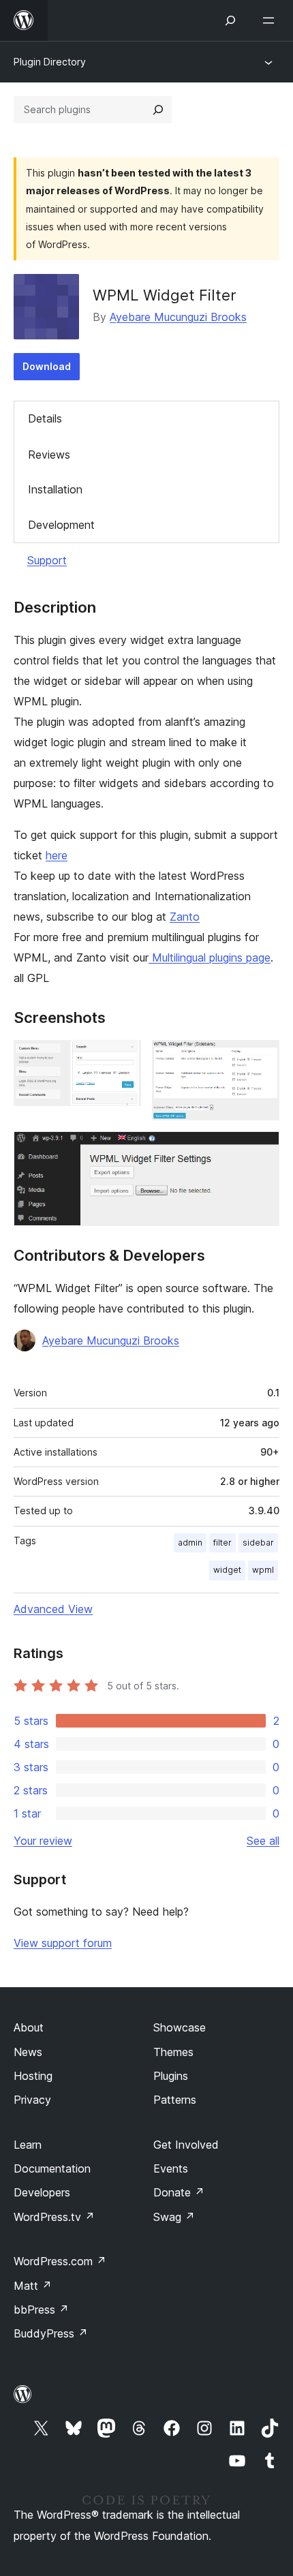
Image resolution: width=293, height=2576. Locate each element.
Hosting (33, 2076)
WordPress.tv (54, 2217)
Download (47, 366)
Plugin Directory (50, 62)
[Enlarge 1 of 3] (123, 1058)
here (57, 855)
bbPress (41, 2310)
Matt (33, 2286)
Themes (173, 2052)
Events (171, 2168)
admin (190, 1543)
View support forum (63, 1943)
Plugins (171, 2076)
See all (263, 1841)
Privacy (32, 2100)
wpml (263, 1570)
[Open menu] (271, 20)
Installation (55, 489)
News (28, 2052)
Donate (179, 2192)
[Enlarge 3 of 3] (261, 1150)
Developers (42, 2192)
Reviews (49, 455)
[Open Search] (230, 20)
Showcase (180, 2027)
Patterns (175, 2100)
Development (61, 525)
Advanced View (53, 1609)
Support (47, 560)
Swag (174, 2217)
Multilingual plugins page (210, 957)
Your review (43, 1841)
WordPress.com (60, 2261)
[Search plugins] (158, 110)
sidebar (258, 1543)
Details (45, 418)
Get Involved (186, 2145)
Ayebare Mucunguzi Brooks (178, 317)
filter (222, 1543)
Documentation (52, 2168)
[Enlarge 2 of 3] (261, 1058)
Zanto (185, 917)
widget (227, 1570)
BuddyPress (51, 2333)
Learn (28, 2145)
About (29, 2027)
